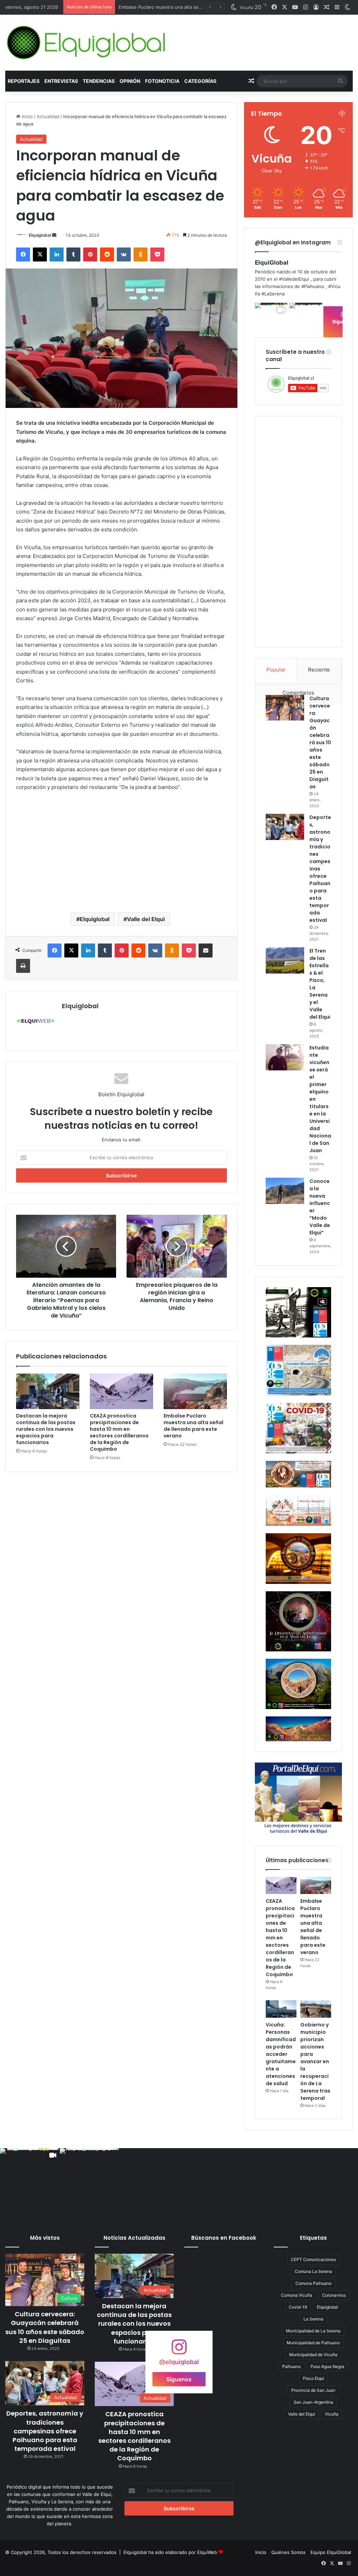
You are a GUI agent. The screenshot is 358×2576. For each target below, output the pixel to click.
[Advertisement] (121, 851)
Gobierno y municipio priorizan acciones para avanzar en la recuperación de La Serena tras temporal (315, 2061)
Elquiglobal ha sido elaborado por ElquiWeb (170, 2552)
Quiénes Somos (288, 2552)
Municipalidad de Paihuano (313, 2343)
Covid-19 (298, 2307)
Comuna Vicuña (297, 2295)
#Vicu (334, 286)
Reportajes (24, 81)
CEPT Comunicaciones (313, 2259)
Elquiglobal (40, 235)
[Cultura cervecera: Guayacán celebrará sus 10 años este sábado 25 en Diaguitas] (285, 708)
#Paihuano (313, 286)
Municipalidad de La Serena (313, 2331)
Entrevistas (61, 81)
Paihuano (291, 2366)
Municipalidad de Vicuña (313, 2355)
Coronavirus (334, 2295)
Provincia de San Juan (313, 2390)
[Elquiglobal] (87, 43)
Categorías (200, 81)
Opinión (130, 81)
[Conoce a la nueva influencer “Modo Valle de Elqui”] (285, 1191)
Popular (276, 670)
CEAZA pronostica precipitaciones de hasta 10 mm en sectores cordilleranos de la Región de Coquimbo (119, 1432)
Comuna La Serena (313, 2271)
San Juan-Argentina (313, 2402)
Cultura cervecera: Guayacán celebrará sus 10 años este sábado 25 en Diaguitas (320, 742)
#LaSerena (273, 294)
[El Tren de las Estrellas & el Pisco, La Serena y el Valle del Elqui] (285, 960)
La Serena (313, 2319)
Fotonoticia (162, 81)
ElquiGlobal (272, 263)
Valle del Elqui (146, 919)
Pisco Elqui (313, 2378)
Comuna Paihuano (313, 2283)
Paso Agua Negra (327, 2366)
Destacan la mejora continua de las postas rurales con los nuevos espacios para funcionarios (46, 1429)
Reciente (319, 670)
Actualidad (48, 116)
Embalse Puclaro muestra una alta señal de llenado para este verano (194, 1426)
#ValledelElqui (294, 279)
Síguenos (179, 2379)
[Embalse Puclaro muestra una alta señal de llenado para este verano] (195, 1391)
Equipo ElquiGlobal (331, 2552)
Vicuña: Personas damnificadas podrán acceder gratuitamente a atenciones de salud (281, 2054)
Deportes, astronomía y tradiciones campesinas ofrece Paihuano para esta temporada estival (45, 2431)
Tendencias (99, 81)
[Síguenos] (179, 2350)
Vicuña (332, 2414)
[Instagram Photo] (306, 319)
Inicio (27, 116)
